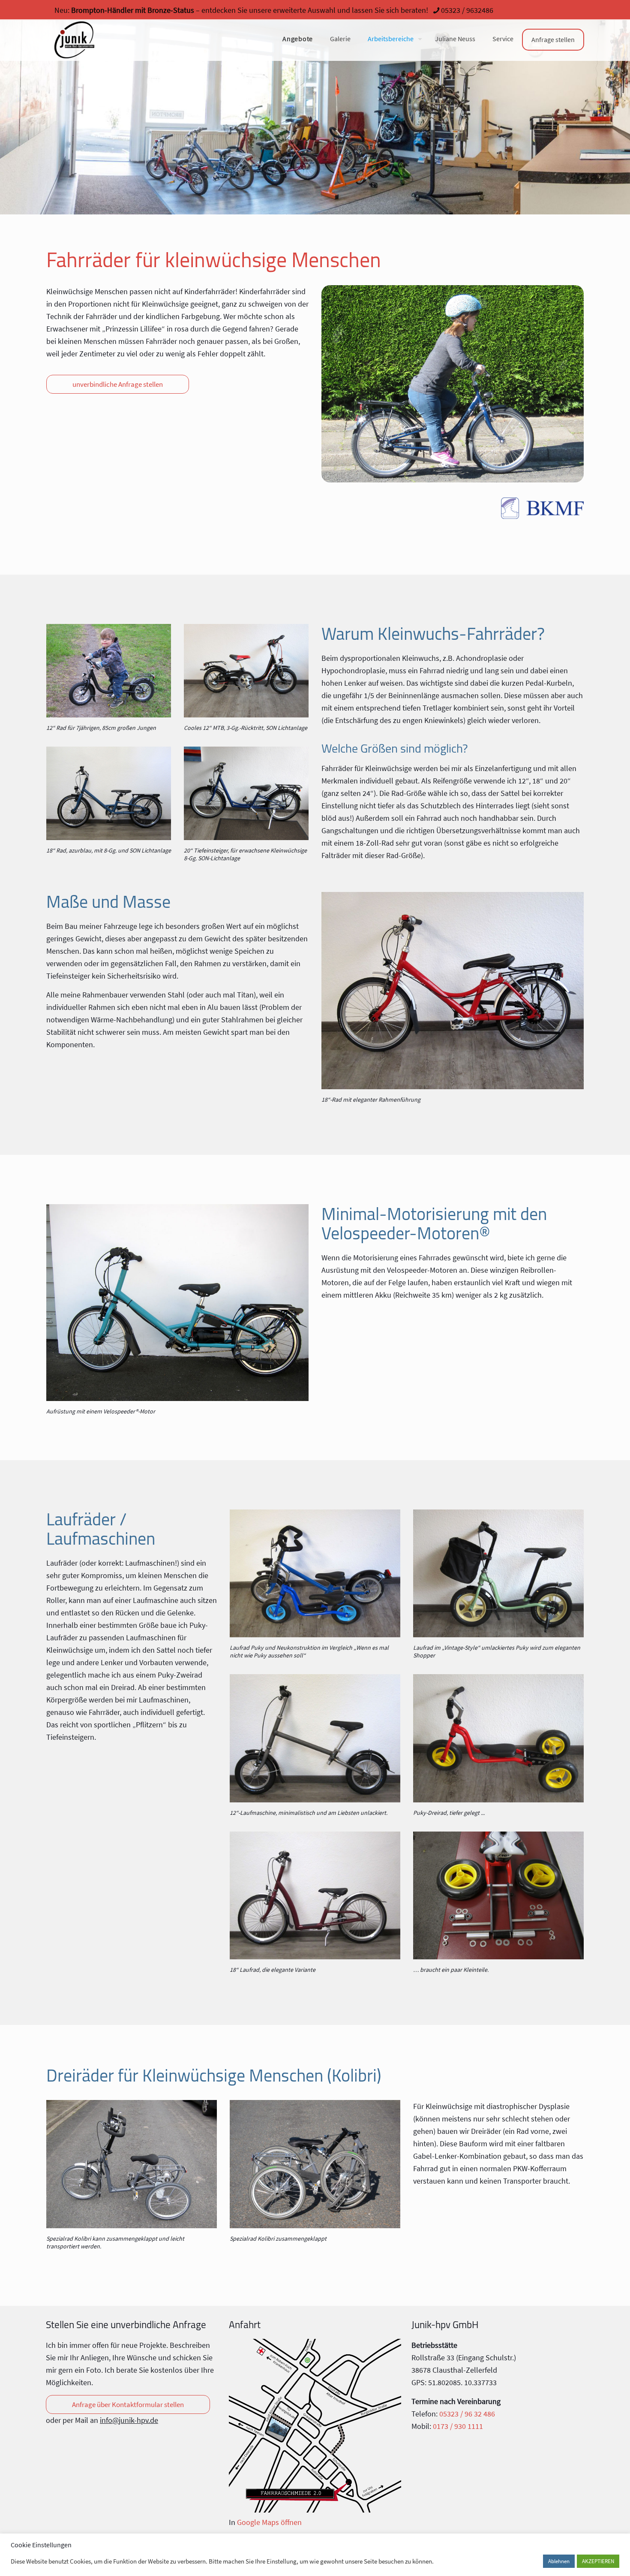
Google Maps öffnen (269, 2522)
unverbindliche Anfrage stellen (118, 384)
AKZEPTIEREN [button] (598, 2561)
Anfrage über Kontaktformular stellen (128, 2404)
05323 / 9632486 (467, 10)
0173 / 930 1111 (458, 2426)
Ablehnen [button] (559, 2561)
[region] (315, 107)
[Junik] (74, 40)
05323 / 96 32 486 (467, 2414)
